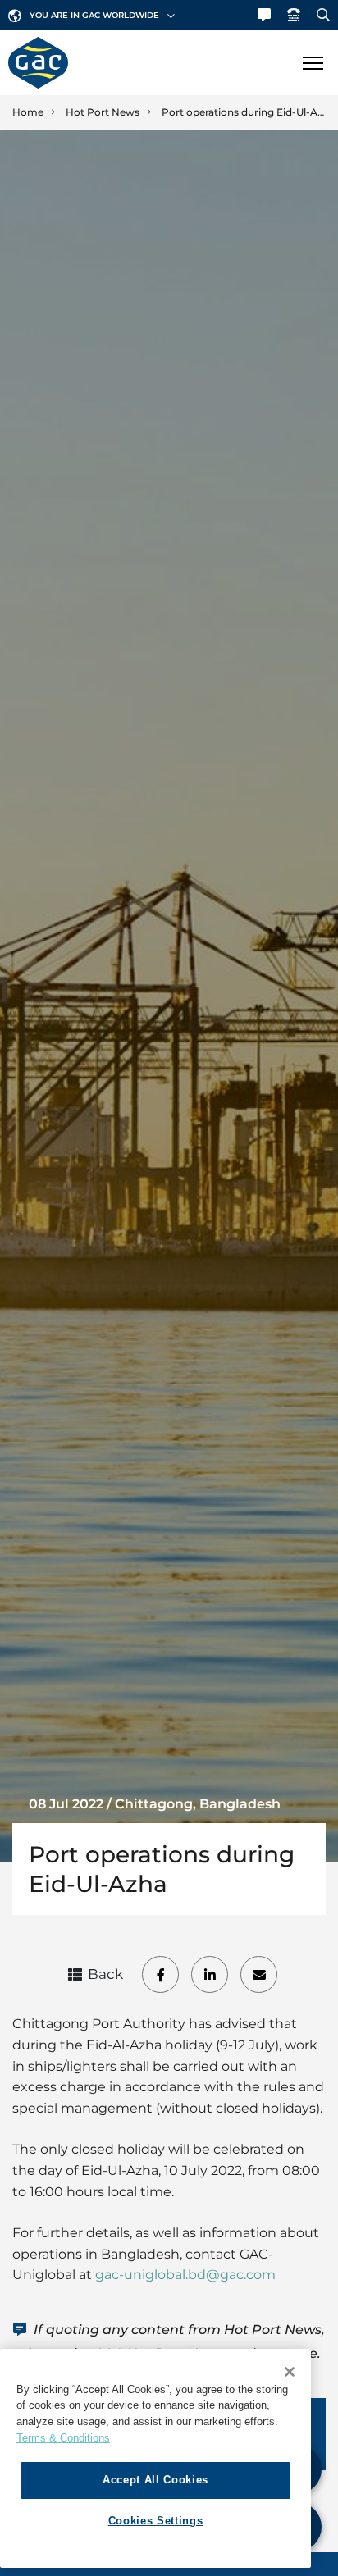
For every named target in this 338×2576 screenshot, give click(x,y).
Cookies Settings (156, 2521)
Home (28, 112)
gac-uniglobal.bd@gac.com (185, 2275)
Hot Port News (103, 112)
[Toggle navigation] (313, 63)
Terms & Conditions (63, 2438)
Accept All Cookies (155, 2480)
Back (105, 1974)
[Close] (290, 2372)
